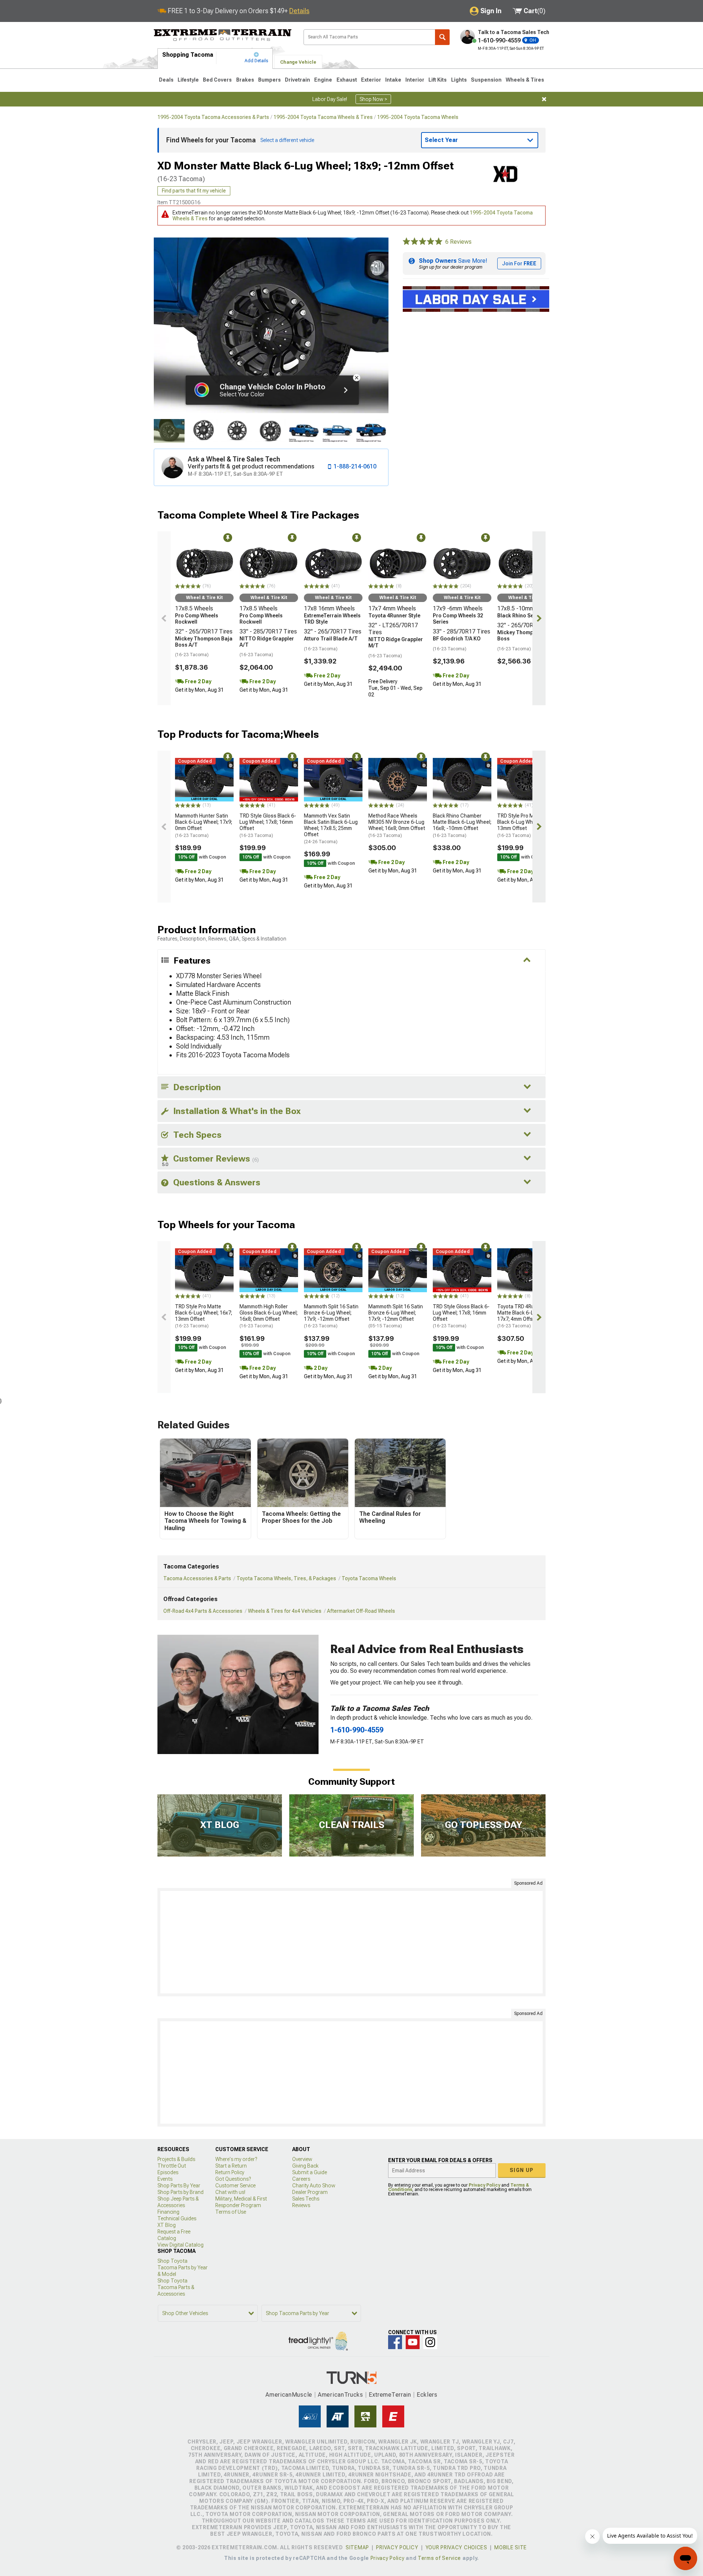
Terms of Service (439, 2558)
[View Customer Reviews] (423, 242)
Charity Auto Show (314, 2186)
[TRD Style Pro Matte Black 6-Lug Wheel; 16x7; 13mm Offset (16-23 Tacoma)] (527, 780)
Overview (302, 2159)
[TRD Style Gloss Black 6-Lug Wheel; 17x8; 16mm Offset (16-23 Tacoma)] (269, 780)
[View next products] (539, 618)
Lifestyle (188, 80)
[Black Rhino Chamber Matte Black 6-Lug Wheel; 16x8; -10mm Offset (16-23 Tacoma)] (462, 780)
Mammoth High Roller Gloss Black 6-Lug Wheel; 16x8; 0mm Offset (269, 1316)
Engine (323, 80)
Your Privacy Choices (456, 2547)
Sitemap (357, 2547)
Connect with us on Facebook (395, 2342)
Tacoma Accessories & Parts (197, 1578)
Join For (519, 263)
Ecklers (427, 2395)
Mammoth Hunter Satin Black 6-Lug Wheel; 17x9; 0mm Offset (204, 825)
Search (442, 37)
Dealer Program (310, 2192)
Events (165, 2179)
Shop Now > (373, 99)
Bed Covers (217, 80)
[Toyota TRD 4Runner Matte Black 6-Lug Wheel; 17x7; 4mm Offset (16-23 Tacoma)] (527, 1270)
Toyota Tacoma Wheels (369, 1578)
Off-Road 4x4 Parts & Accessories (203, 1611)
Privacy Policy (484, 2185)
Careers (301, 2179)
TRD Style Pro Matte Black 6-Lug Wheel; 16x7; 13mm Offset (526, 825)
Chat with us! (230, 2192)
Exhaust (347, 80)
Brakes (245, 80)
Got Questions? (233, 2179)
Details (299, 11)
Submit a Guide (310, 2172)
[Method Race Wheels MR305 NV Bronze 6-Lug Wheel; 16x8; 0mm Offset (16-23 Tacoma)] (398, 780)
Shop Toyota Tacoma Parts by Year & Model (183, 2267)
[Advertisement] (351, 1942)
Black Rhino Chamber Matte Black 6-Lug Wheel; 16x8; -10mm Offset (462, 825)
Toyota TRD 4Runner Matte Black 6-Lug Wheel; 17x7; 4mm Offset (527, 1316)
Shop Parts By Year (179, 2186)
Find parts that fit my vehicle (194, 191)
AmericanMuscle (289, 2395)
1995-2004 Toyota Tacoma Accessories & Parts (213, 117)
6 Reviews (458, 242)
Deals (166, 80)
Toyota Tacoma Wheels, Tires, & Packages (286, 1578)
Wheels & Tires (525, 80)
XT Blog (167, 2225)
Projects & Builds (176, 2159)
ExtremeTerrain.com (223, 35)
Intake (393, 80)
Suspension (486, 80)
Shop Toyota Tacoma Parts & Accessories (176, 2287)
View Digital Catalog (181, 2245)
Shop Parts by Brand (181, 2192)
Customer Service (235, 2186)
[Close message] (544, 99)
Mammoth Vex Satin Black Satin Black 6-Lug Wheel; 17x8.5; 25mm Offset (331, 828)
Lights (459, 80)
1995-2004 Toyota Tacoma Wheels (418, 117)
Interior (415, 80)
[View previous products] (164, 618)
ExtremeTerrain (390, 2395)
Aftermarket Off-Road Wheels (361, 1611)
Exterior (371, 80)
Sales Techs (306, 2199)
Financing (168, 2212)
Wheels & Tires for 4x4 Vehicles (285, 1611)
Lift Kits (438, 80)
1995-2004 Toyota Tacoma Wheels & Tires (323, 117)
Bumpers (269, 80)
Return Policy (230, 2172)
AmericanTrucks (341, 2395)
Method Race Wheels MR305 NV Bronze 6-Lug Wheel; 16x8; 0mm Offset (397, 825)
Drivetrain (297, 80)
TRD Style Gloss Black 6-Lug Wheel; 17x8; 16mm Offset (268, 825)
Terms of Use (231, 2212)
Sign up (522, 2170)
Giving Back (305, 2166)
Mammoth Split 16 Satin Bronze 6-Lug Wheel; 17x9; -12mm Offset (331, 1316)
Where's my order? (236, 2159)
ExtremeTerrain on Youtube (413, 2342)
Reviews (301, 2205)
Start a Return (231, 2166)
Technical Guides (177, 2218)
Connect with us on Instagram (430, 2342)
